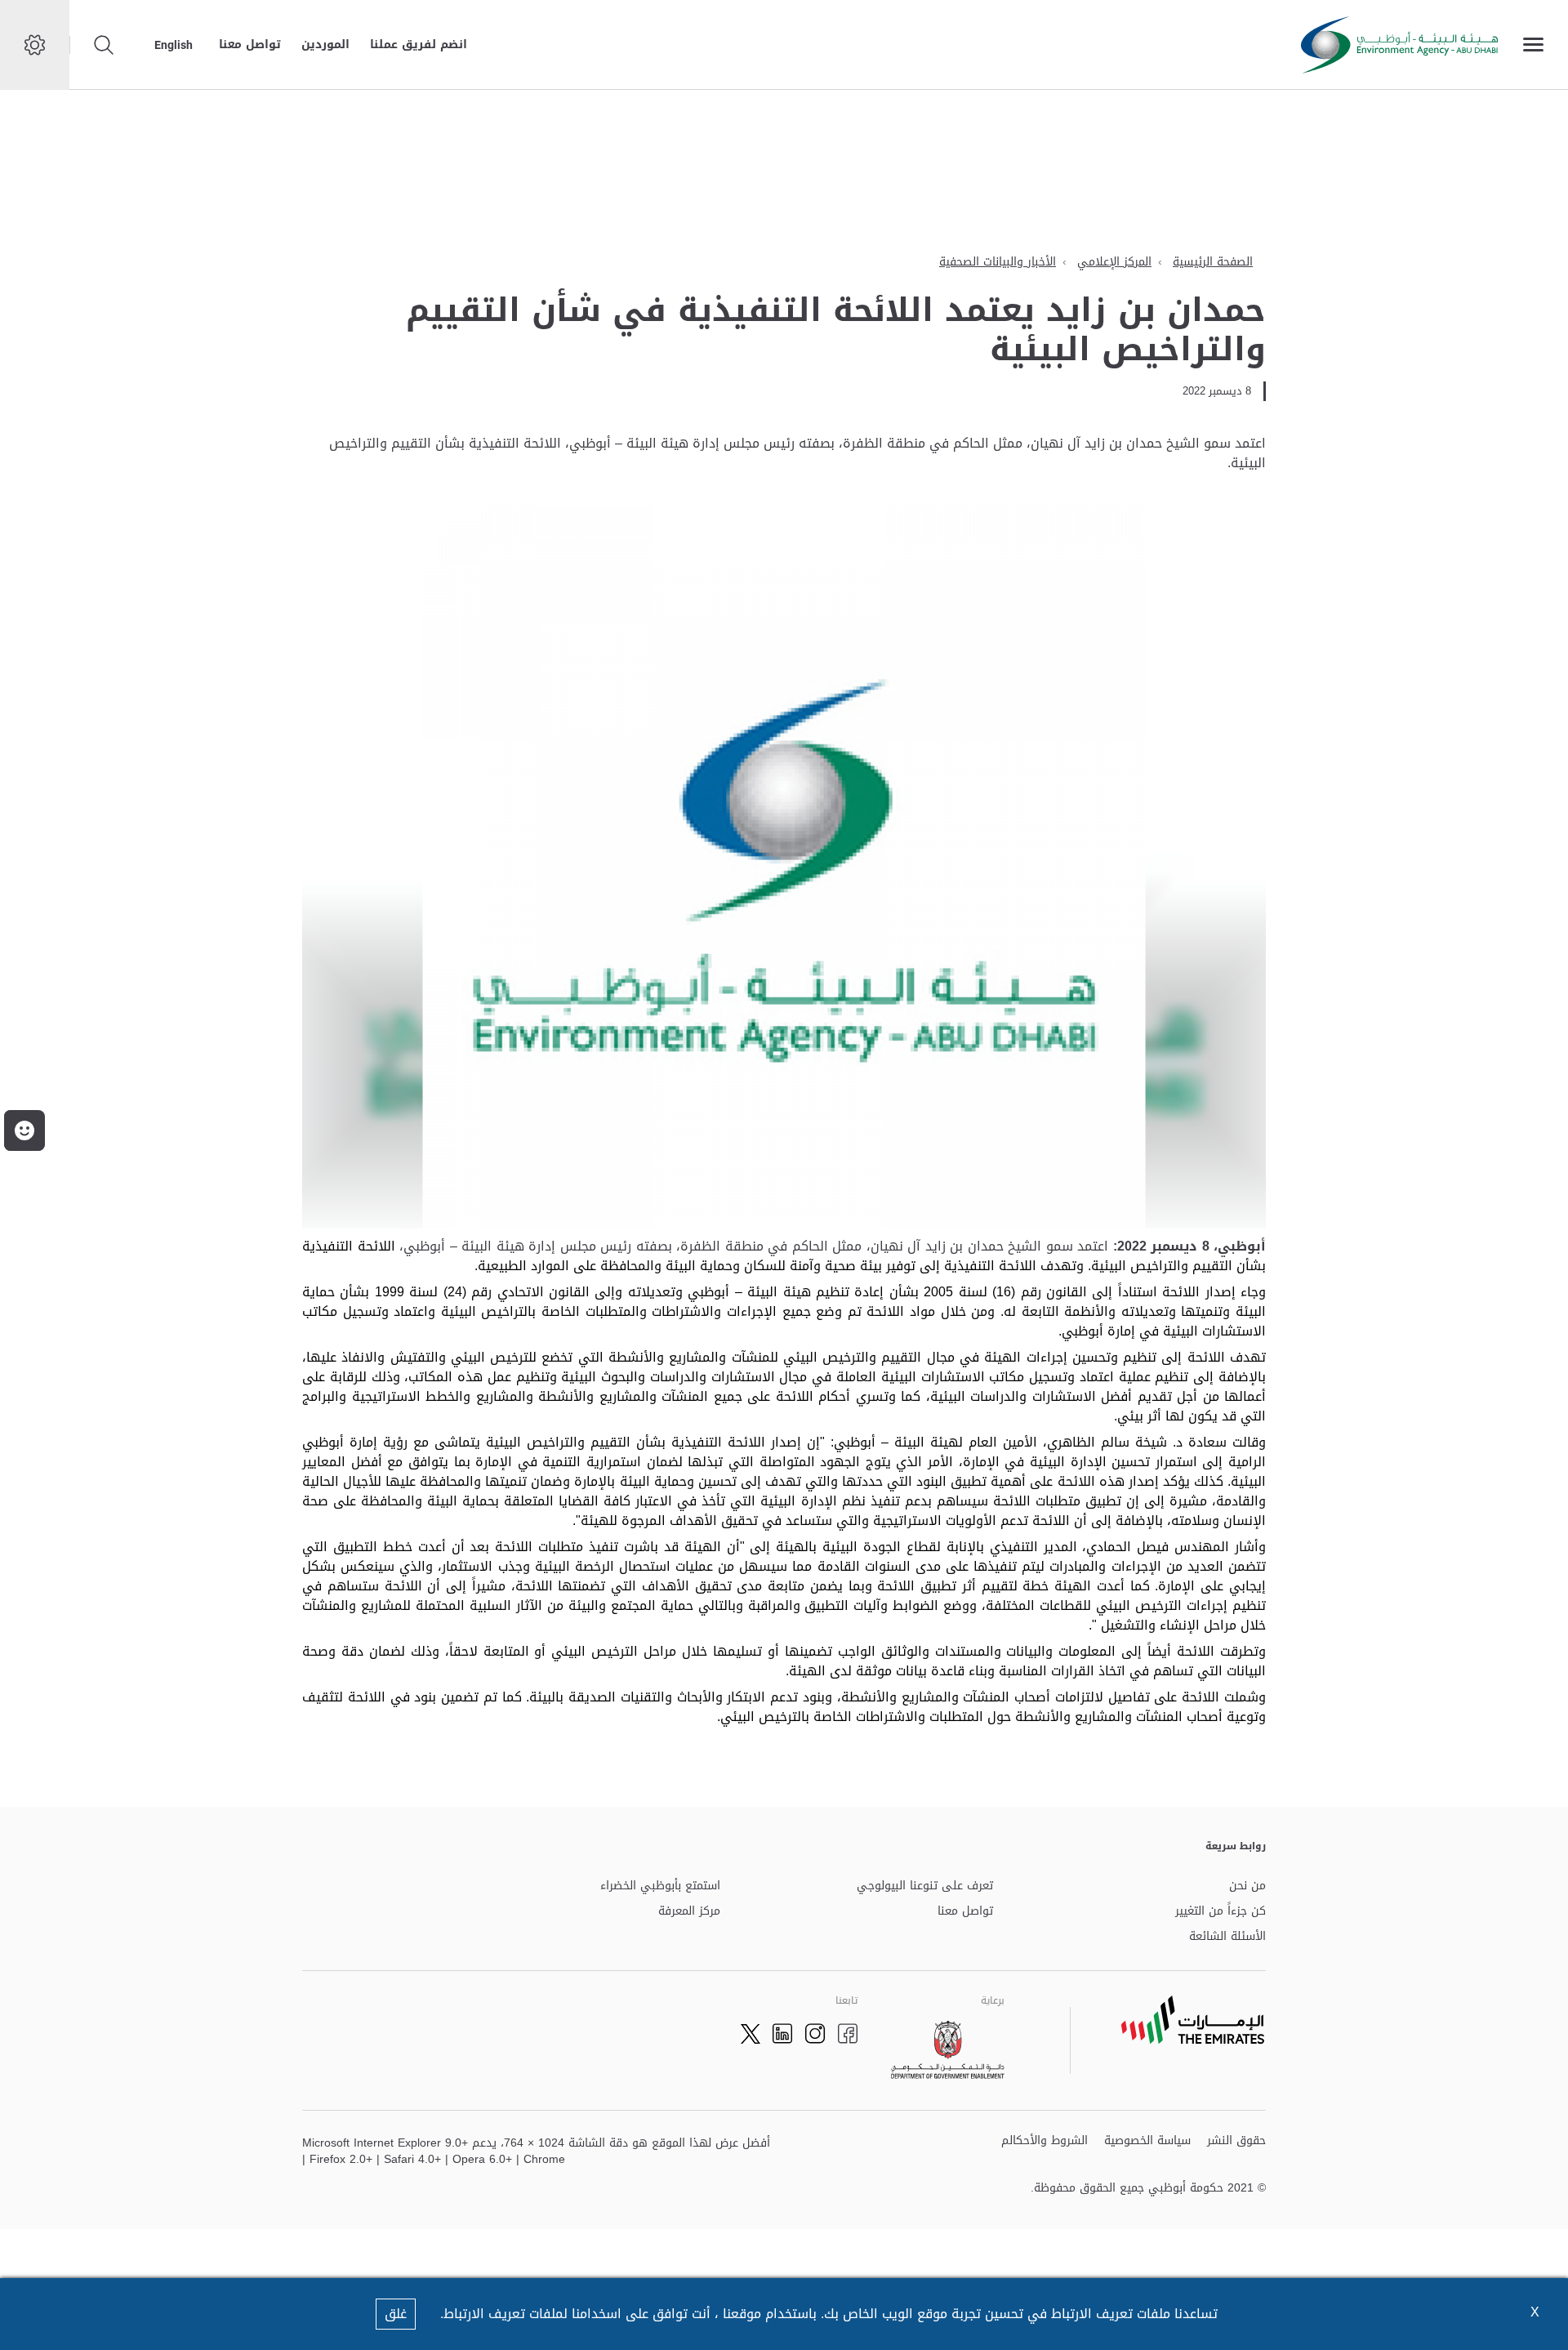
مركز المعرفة (689, 1912)
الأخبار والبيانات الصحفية (998, 262)
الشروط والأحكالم (1045, 2141)
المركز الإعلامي (1114, 262)
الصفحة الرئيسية (1213, 262)
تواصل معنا (250, 45)
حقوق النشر (1236, 2141)
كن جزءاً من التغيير (1221, 1912)
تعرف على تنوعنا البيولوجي (925, 1886)
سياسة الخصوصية (1147, 2141)
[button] (24, 1130)
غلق (396, 2314)
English (174, 45)
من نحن (1247, 1886)
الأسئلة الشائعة (1227, 1937)
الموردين (325, 45)
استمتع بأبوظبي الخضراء (660, 1886)
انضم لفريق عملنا (419, 45)
